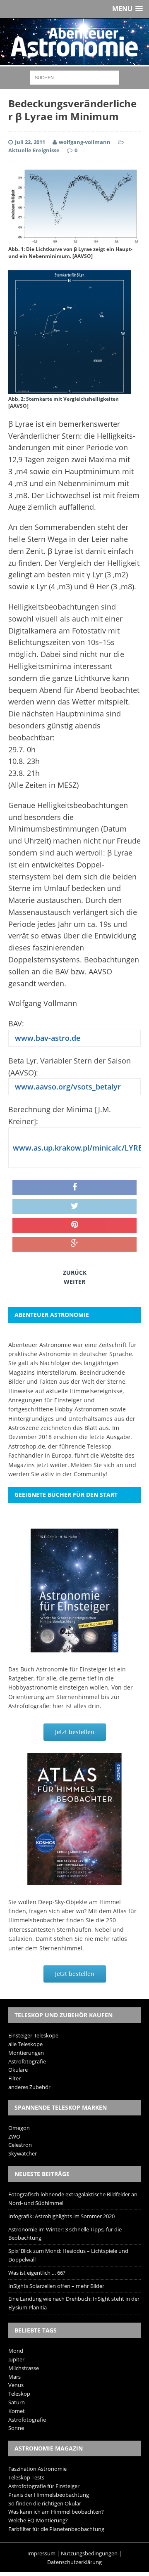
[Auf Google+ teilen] (74, 1244)
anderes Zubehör (29, 2087)
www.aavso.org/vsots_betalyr (67, 1087)
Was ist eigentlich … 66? (37, 2273)
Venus (16, 2385)
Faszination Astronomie (37, 2469)
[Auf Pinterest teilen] (74, 1225)
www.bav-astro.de (47, 1038)
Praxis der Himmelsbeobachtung (49, 2495)
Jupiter (16, 2359)
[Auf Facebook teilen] (74, 1188)
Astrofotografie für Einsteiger (44, 2486)
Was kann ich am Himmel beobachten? (56, 2512)
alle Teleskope (25, 2044)
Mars (14, 2377)
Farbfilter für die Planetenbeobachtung (56, 2529)
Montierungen (26, 2053)
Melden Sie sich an (97, 1465)
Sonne (16, 2428)
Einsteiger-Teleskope (33, 2035)
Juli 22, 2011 (30, 142)
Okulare (18, 2070)
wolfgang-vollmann (85, 142)
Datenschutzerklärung (74, 2562)
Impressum (41, 2553)
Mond (16, 2351)
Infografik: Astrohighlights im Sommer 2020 (61, 2216)
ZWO (14, 2136)
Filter (14, 2078)
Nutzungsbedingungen (89, 2553)
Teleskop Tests (26, 2477)
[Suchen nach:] (75, 77)
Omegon (19, 2128)
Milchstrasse (24, 2368)
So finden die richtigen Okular (45, 2503)
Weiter (74, 1282)
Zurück (75, 1273)
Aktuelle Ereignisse (34, 150)
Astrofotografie (27, 2061)
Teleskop (19, 2394)
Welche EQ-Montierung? (38, 2520)
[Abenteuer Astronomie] (74, 42)
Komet (17, 2411)
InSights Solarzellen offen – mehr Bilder (56, 2286)
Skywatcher (23, 2153)
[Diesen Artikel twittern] (74, 1207)
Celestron (20, 2145)
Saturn (17, 2402)
